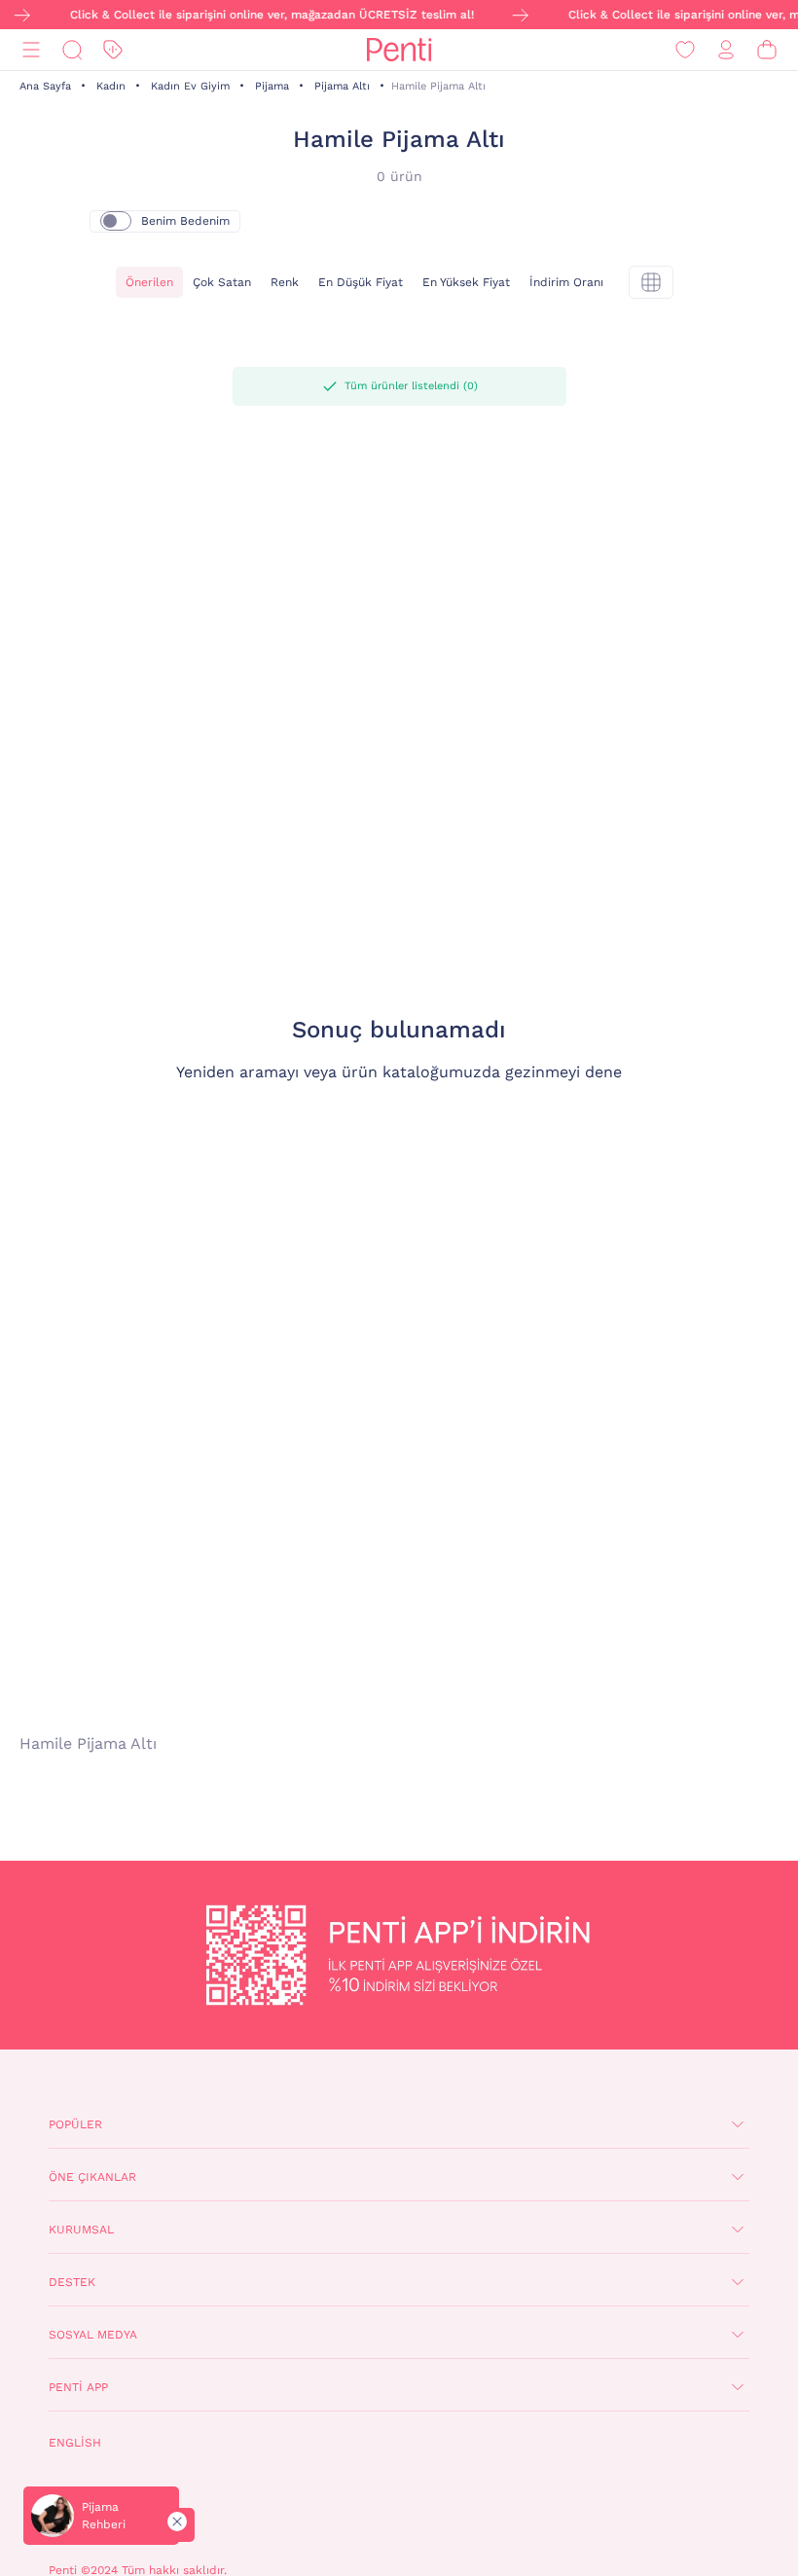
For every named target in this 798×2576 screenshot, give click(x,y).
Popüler (75, 2124)
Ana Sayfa (45, 86)
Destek (72, 2282)
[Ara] (72, 50)
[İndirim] (113, 50)
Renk (285, 282)
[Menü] (31, 50)
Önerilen (149, 282)
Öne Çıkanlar (92, 2177)
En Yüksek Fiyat (466, 282)
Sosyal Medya (93, 2335)
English (75, 2443)
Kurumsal (81, 2230)
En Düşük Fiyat (361, 282)
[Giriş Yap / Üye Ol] (726, 50)
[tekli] (651, 282)
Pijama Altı (342, 86)
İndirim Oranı (566, 282)
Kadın (111, 86)
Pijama (272, 86)
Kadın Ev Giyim (190, 86)
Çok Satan (222, 282)
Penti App (78, 2387)
